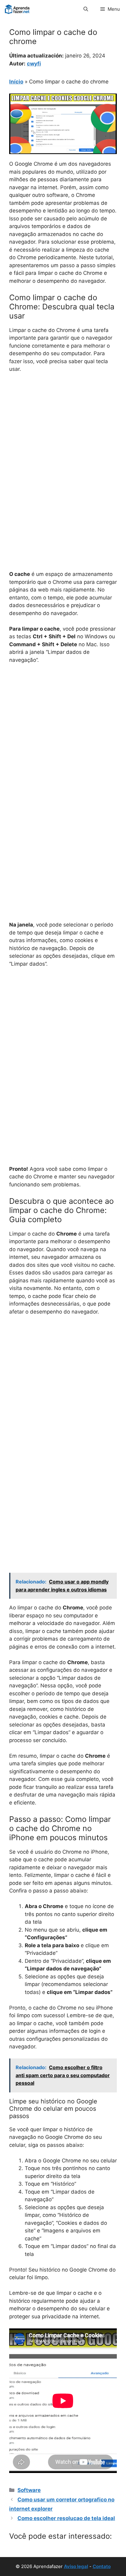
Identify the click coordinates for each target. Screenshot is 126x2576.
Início (16, 82)
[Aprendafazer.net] (18, 9)
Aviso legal (76, 2566)
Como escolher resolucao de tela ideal (66, 2518)
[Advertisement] (63, 444)
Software (29, 2490)
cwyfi (34, 64)
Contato (102, 2566)
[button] (86, 9)
